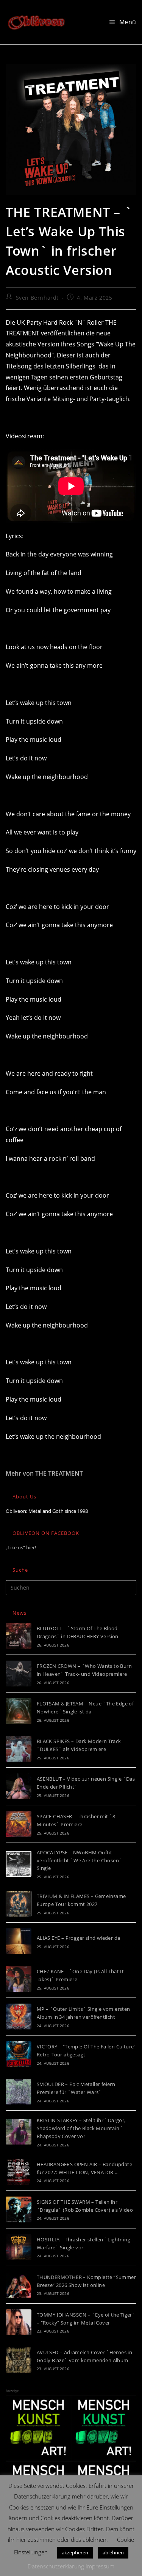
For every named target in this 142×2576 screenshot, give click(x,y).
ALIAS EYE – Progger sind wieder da (79, 1938)
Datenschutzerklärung (56, 2566)
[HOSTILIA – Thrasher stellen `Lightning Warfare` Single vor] (19, 2247)
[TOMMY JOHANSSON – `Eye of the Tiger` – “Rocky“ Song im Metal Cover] (19, 2322)
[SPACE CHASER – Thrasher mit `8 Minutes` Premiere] (19, 1824)
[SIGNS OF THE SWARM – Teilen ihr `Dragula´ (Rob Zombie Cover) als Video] (19, 2209)
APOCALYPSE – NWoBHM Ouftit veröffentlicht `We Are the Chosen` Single (80, 1860)
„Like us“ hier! (21, 1547)
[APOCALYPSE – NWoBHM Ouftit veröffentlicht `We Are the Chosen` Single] (19, 1864)
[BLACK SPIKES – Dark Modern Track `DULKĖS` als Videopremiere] (19, 1749)
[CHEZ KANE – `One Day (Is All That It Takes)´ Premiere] (19, 1979)
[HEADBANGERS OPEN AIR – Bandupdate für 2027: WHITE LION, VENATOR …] (19, 2172)
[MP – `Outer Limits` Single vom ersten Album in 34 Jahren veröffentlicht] (19, 2017)
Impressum (100, 2566)
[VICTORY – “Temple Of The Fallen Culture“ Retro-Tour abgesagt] (19, 2054)
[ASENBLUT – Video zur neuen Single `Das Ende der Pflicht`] (19, 1786)
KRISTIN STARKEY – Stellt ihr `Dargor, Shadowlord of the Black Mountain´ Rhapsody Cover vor (81, 2128)
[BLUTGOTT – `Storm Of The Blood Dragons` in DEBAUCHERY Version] (19, 1636)
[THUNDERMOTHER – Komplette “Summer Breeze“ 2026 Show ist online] (19, 2285)
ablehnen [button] (113, 2552)
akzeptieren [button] (75, 2552)
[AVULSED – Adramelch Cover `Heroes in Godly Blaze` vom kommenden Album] (19, 2360)
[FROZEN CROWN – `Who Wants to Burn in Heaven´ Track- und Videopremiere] (19, 1674)
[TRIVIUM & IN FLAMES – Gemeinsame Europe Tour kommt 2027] (19, 1904)
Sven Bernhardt (37, 298)
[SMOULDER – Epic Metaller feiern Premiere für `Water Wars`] (19, 2092)
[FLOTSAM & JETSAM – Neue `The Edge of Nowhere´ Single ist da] (19, 1711)
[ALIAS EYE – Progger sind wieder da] (19, 1941)
